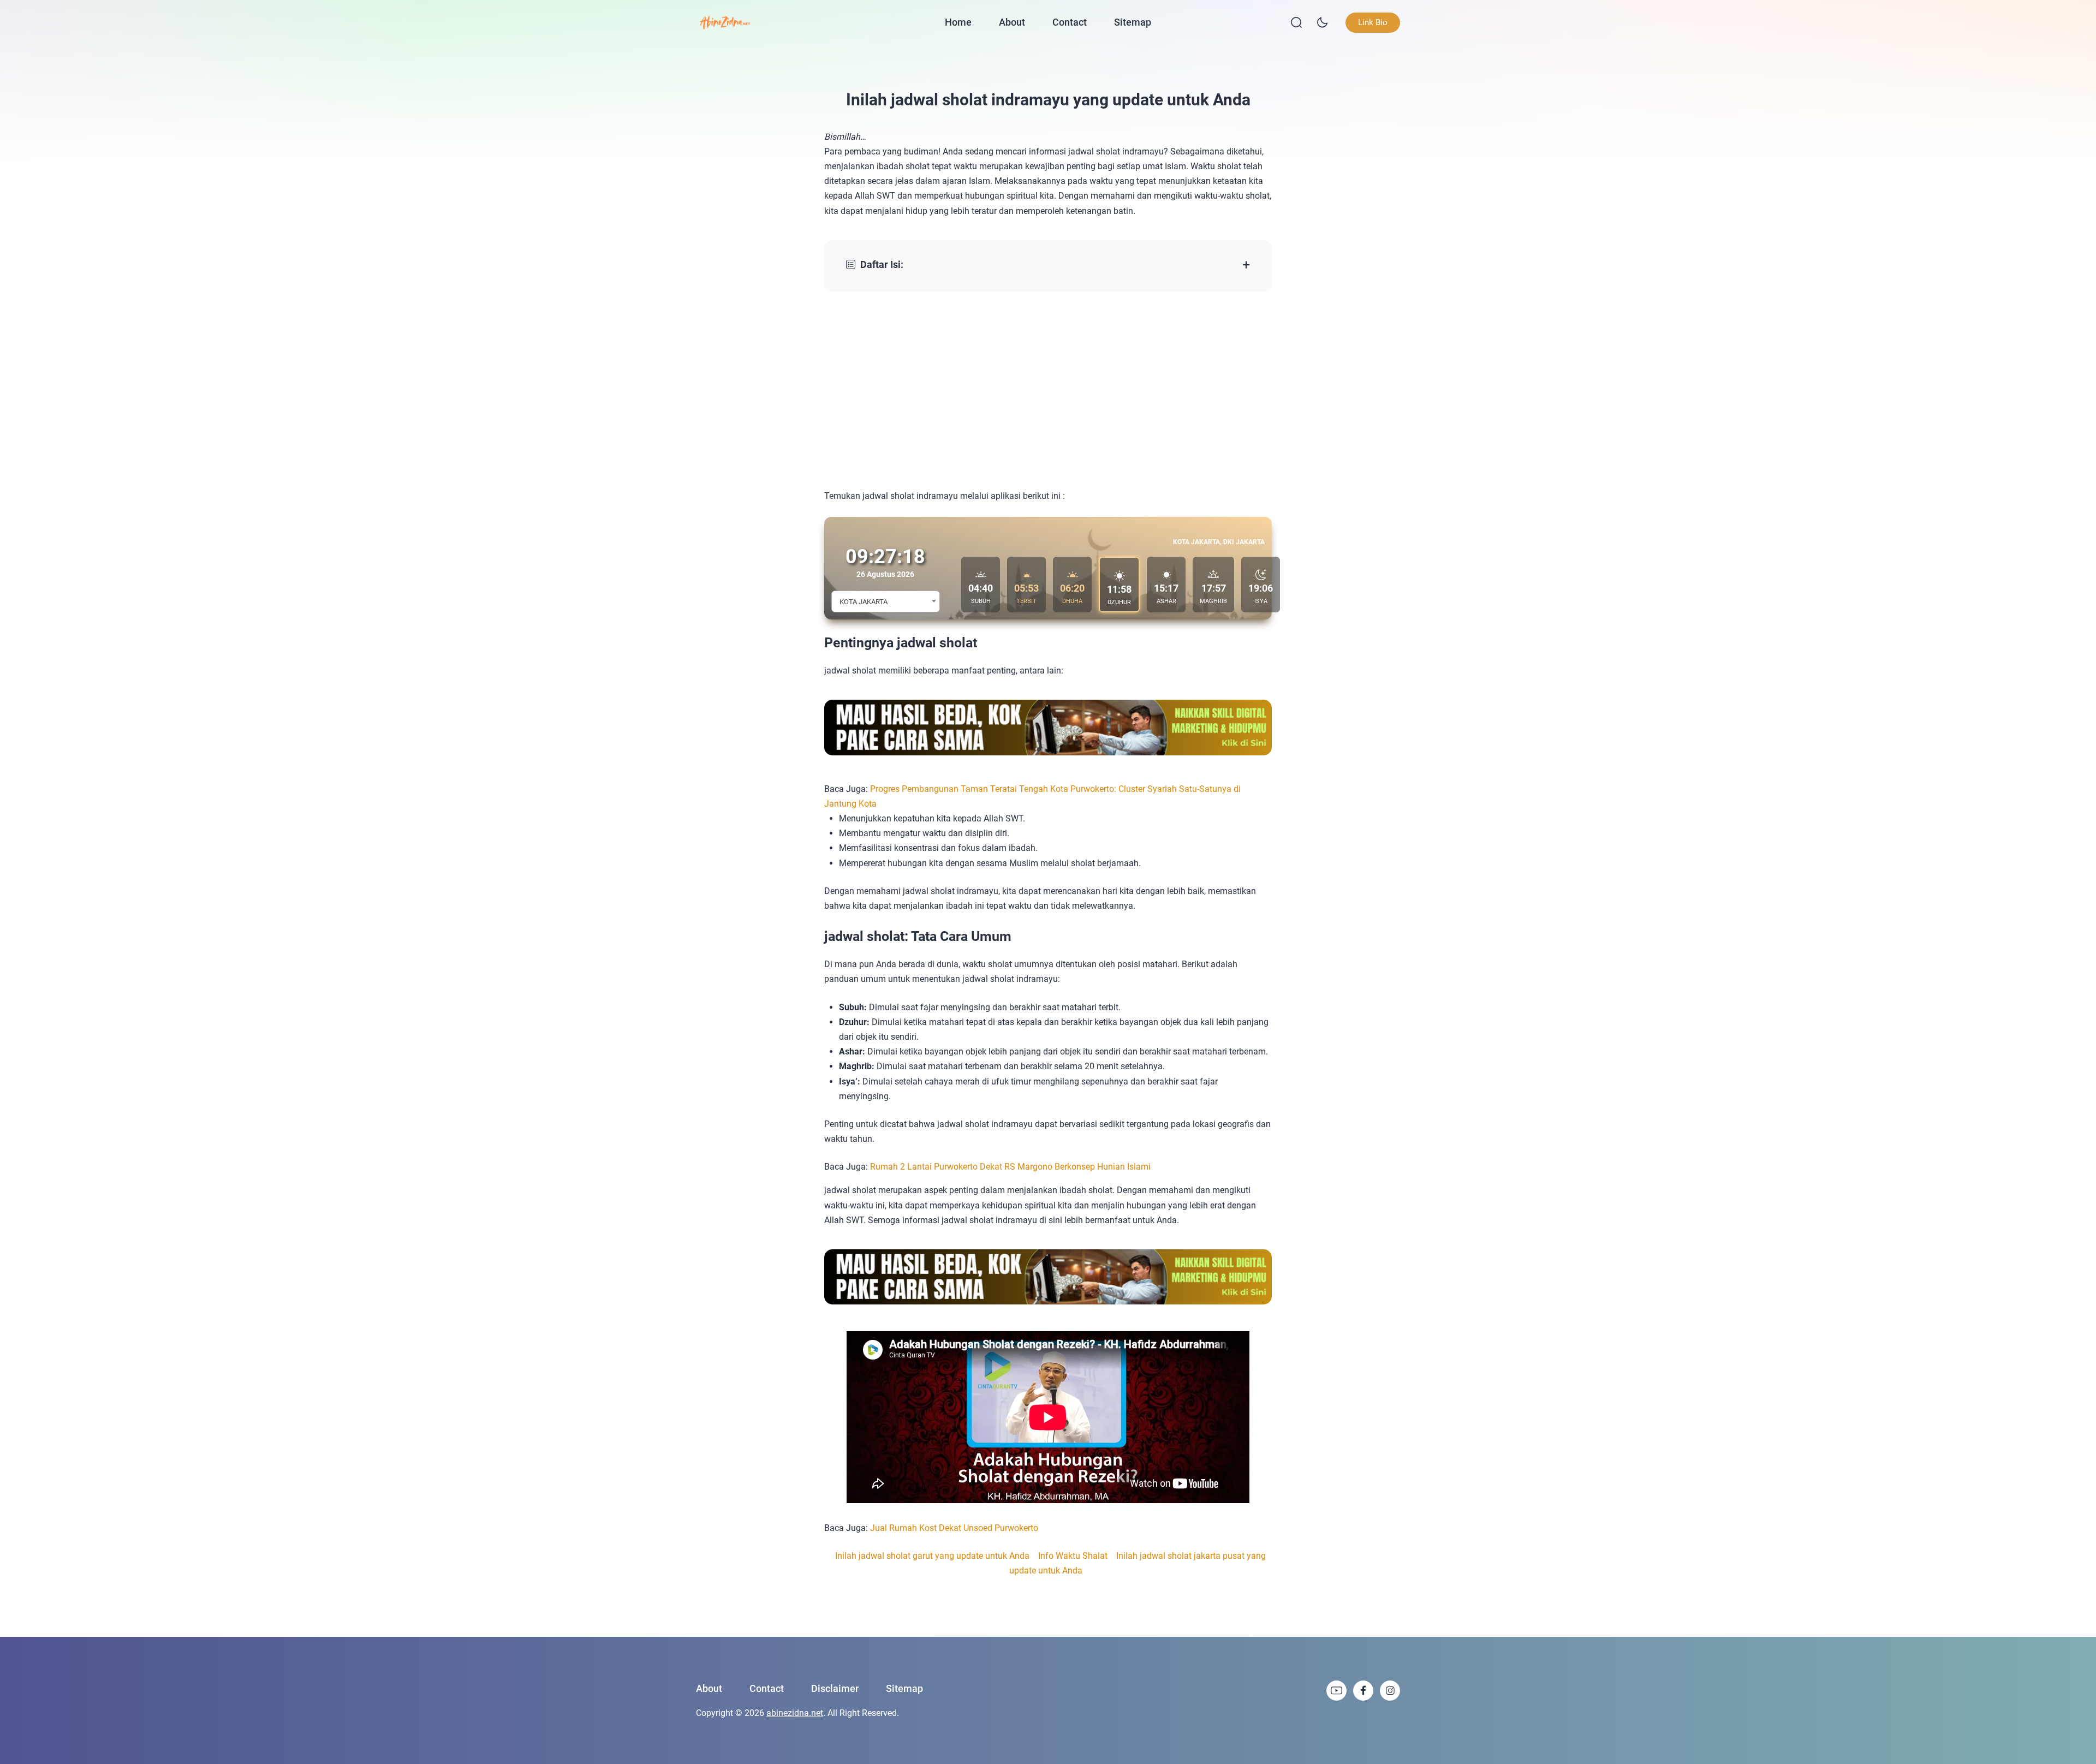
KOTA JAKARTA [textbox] (864, 602)
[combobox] (886, 601)
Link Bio (1373, 22)
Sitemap (1133, 22)
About (1012, 22)
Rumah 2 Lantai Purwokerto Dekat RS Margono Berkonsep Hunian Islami (1010, 1167)
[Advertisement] (1048, 390)
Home (958, 22)
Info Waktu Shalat (1073, 1556)
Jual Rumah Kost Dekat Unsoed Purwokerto (954, 1528)
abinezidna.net (795, 1713)
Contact (1070, 22)
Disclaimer (835, 1688)
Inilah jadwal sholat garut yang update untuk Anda (932, 1556)
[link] (1336, 1691)
